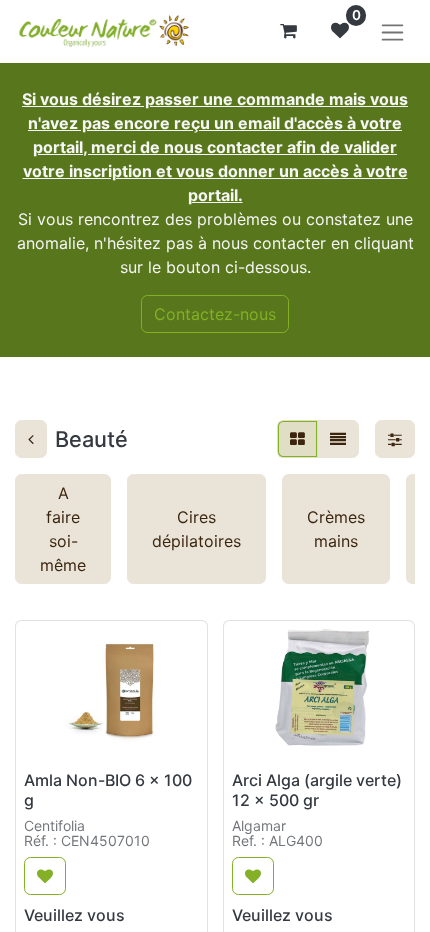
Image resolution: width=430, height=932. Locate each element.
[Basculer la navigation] (392, 31)
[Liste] (338, 439)
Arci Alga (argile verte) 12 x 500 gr (317, 789)
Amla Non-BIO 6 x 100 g (108, 789)
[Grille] (297, 439)
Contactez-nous (215, 314)
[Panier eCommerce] (288, 31)
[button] (45, 876)
